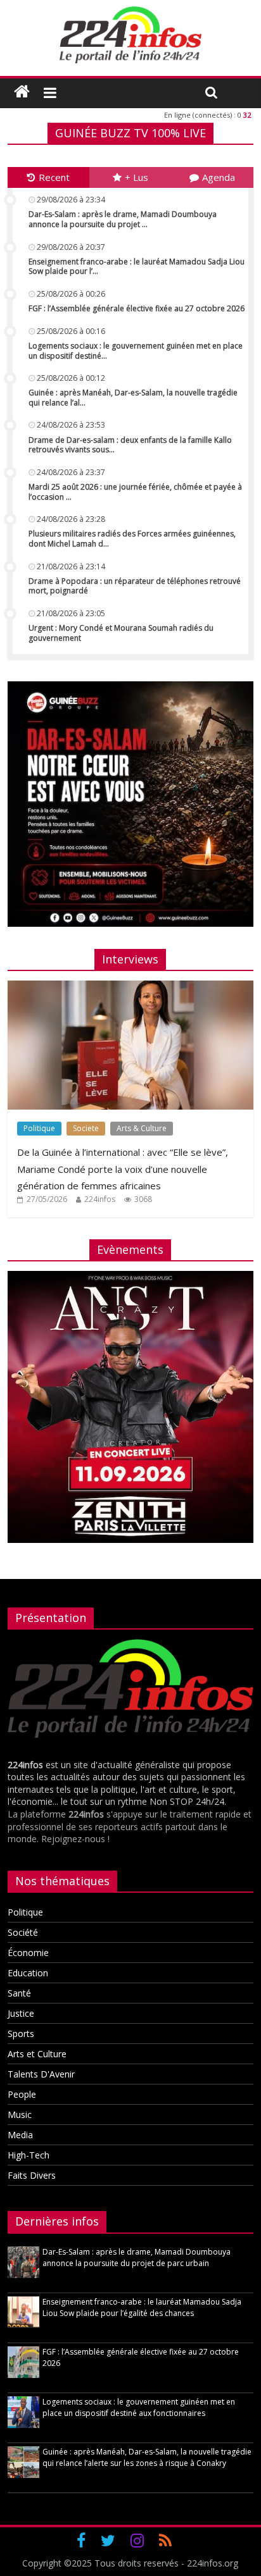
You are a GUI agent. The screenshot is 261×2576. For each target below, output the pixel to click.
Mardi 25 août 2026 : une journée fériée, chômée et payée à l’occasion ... (135, 492)
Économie (28, 1953)
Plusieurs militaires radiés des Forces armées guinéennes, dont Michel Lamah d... (132, 539)
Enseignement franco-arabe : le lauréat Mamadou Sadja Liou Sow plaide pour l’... (137, 267)
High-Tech (29, 2155)
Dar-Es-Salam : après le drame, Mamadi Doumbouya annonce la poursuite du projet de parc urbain (137, 2257)
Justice (21, 2013)
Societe (86, 1128)
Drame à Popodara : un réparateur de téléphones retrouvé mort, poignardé (135, 586)
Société (23, 1932)
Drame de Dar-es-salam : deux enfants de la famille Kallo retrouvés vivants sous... (130, 445)
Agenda (219, 177)
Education (28, 1973)
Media (20, 2135)
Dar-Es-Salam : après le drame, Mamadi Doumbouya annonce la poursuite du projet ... (123, 219)
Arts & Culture (142, 1128)
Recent (54, 177)
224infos (100, 1199)
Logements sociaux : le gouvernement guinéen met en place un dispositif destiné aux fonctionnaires (139, 2407)
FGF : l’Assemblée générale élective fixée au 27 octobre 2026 (137, 308)
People (22, 2094)
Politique (39, 1128)
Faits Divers (32, 2175)
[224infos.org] (22, 92)
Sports (21, 2034)
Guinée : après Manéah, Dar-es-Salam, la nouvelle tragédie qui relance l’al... (133, 398)
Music (20, 2115)
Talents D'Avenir (41, 2074)
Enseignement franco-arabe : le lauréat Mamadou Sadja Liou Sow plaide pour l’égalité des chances (142, 2307)
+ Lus (137, 177)
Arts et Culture (37, 2054)
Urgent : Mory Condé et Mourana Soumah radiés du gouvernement (121, 633)
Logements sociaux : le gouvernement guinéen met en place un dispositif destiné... (136, 351)
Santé (19, 1993)
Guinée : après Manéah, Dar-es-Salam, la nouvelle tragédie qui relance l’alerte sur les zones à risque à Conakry (147, 2457)
